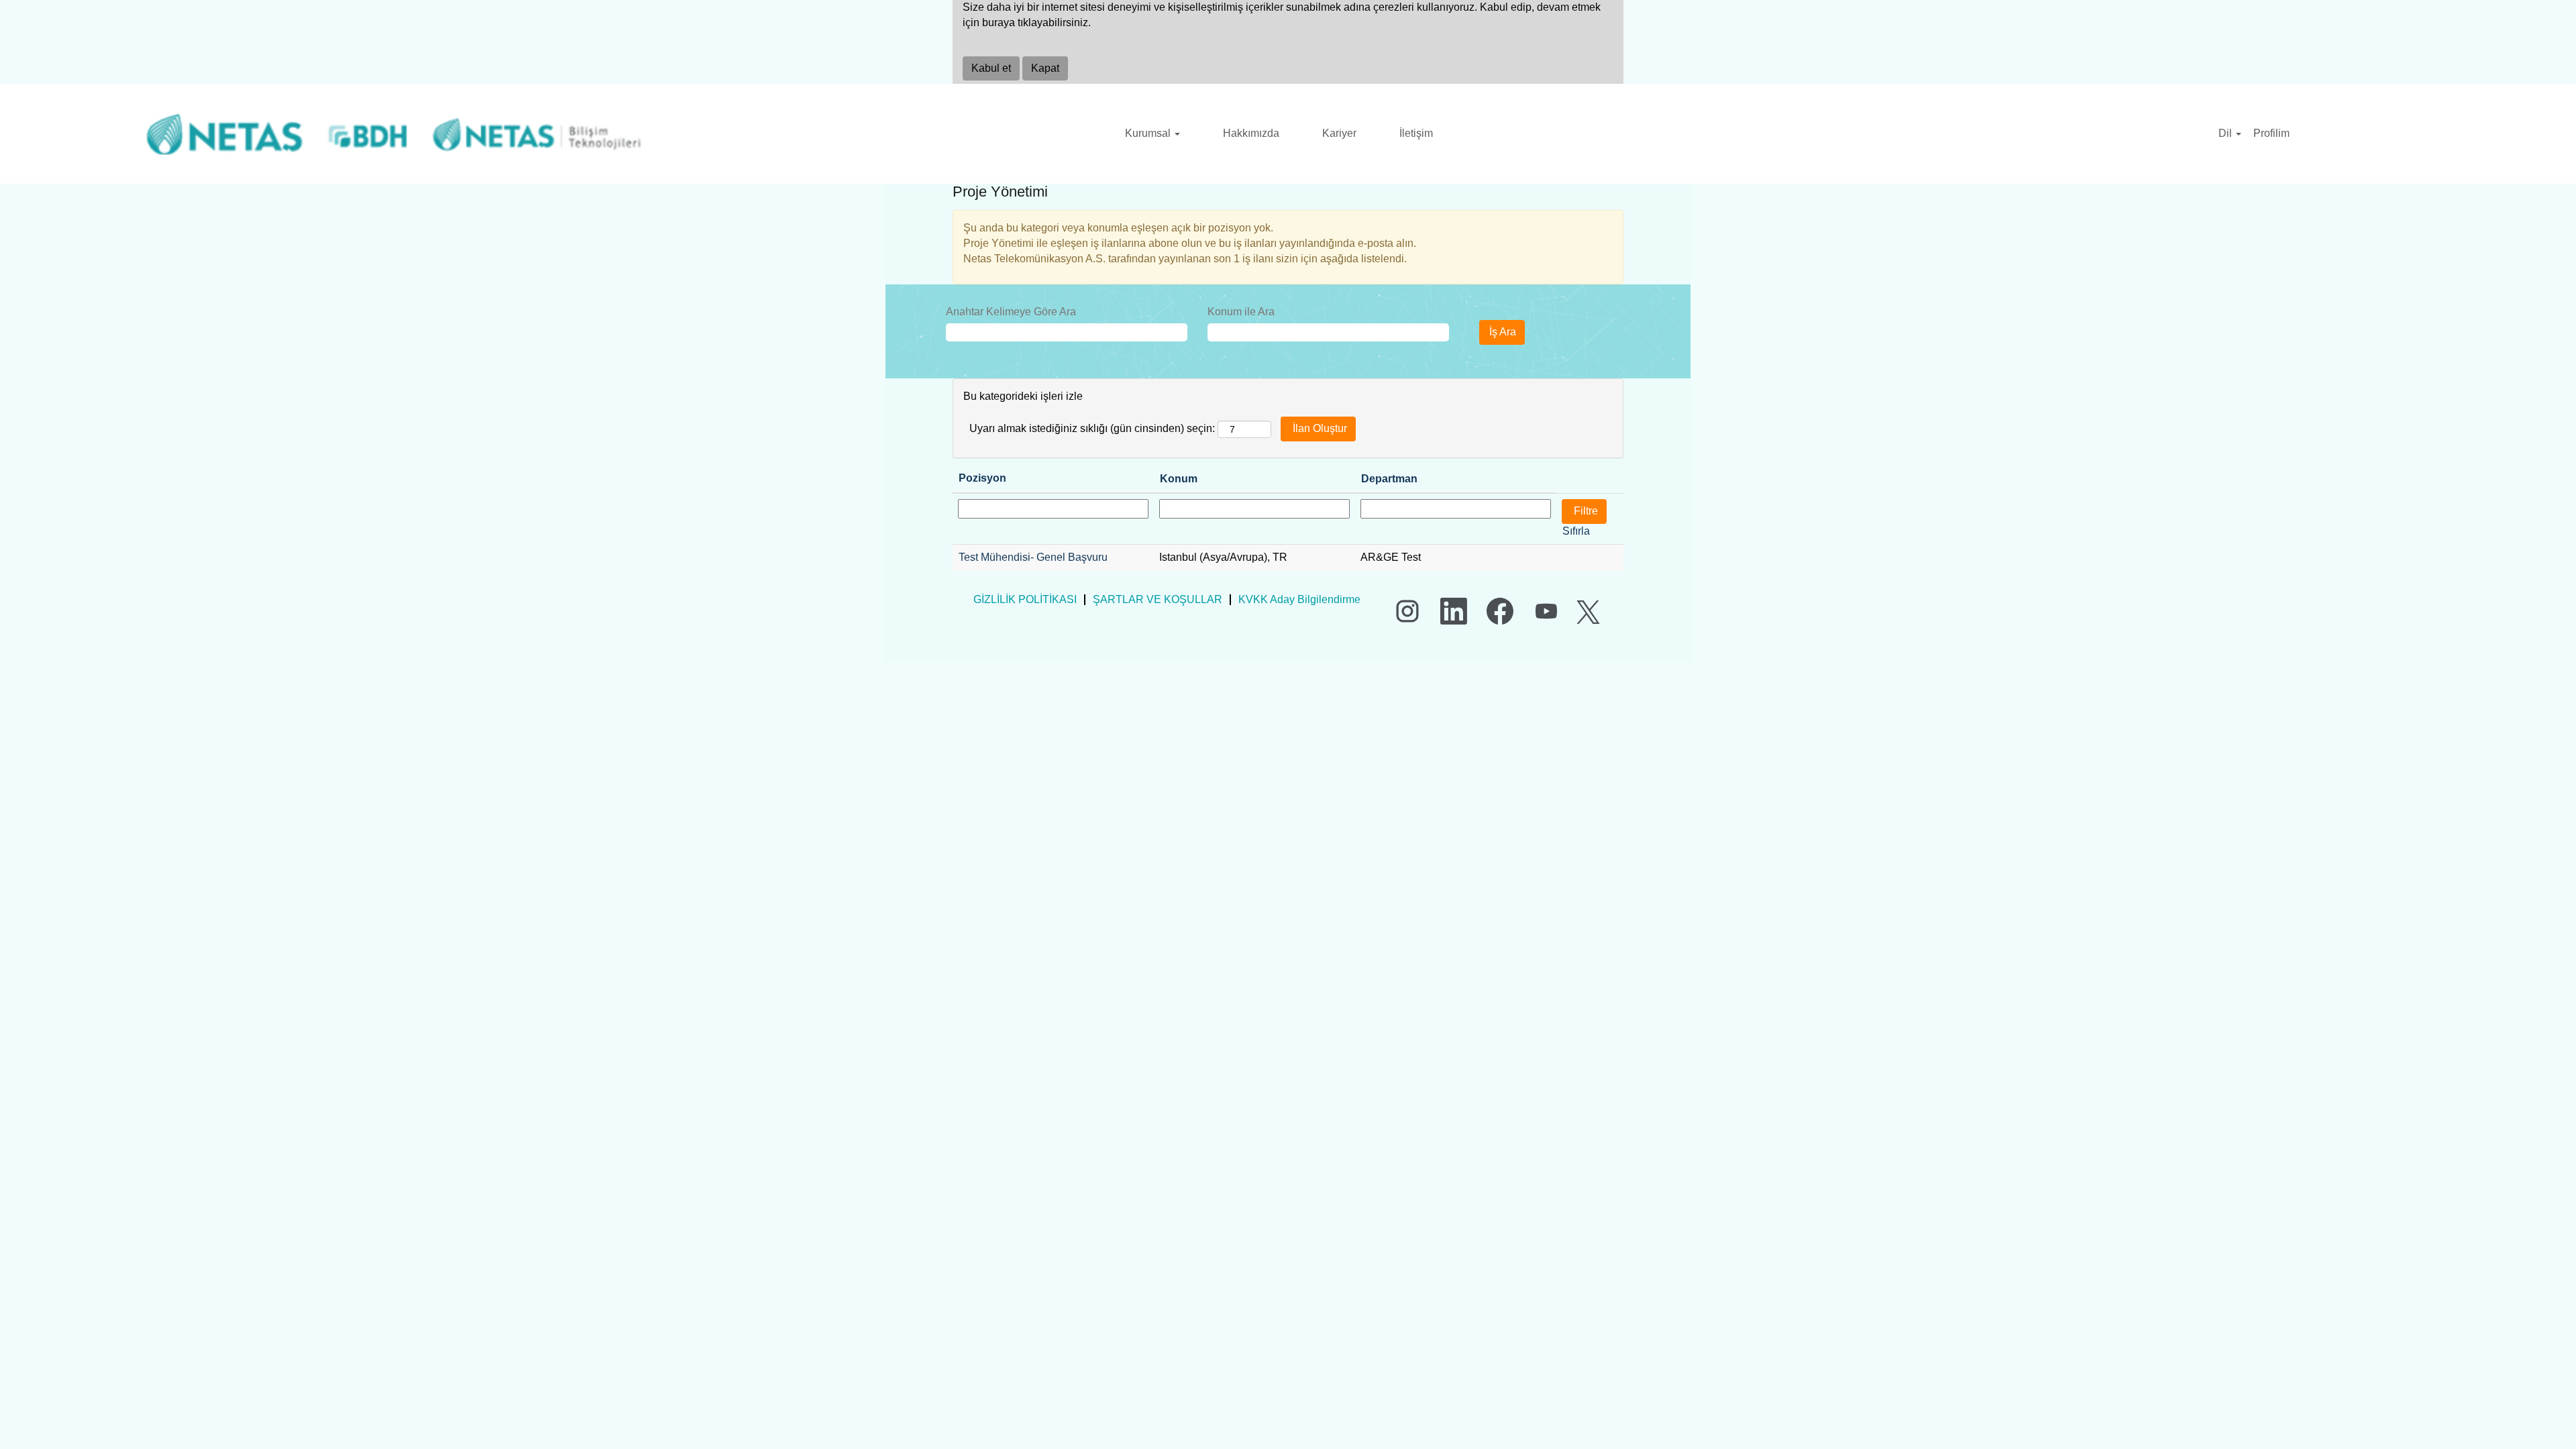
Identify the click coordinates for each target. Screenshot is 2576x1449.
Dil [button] (2226, 133)
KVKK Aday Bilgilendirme (1299, 599)
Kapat (1045, 68)
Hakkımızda (1251, 133)
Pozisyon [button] (982, 478)
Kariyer (1339, 133)
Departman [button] (1389, 479)
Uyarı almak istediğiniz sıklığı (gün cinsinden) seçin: (1092, 428)
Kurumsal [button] (1149, 133)
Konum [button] (1179, 479)
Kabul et (991, 68)
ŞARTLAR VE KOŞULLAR (1158, 599)
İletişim (1416, 133)
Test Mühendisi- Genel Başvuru (1033, 557)
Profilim (2271, 133)
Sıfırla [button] (1576, 531)
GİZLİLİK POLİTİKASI (1025, 599)
